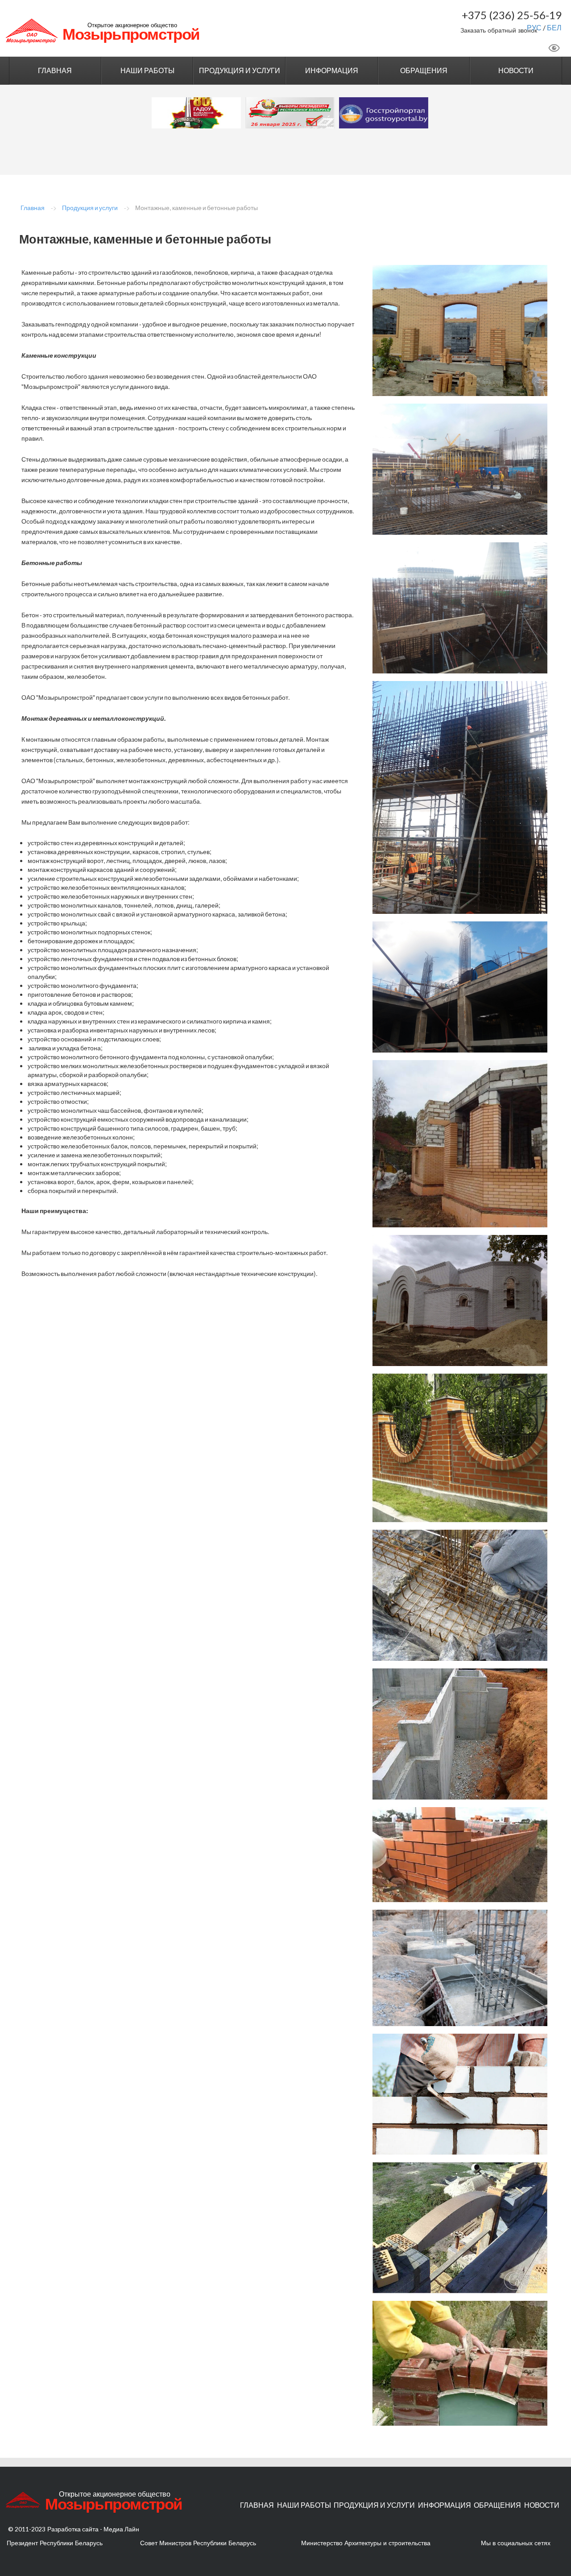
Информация (332, 70)
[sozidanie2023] (196, 113)
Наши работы (147, 70)
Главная (55, 70)
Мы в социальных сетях (516, 2543)
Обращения (424, 70)
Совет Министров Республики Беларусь (198, 2543)
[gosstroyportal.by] (384, 113)
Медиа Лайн (121, 2529)
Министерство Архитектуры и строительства (366, 2543)
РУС (534, 27)
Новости (516, 70)
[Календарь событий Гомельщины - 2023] (290, 113)
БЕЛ (554, 27)
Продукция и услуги (240, 70)
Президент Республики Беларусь (55, 2543)
